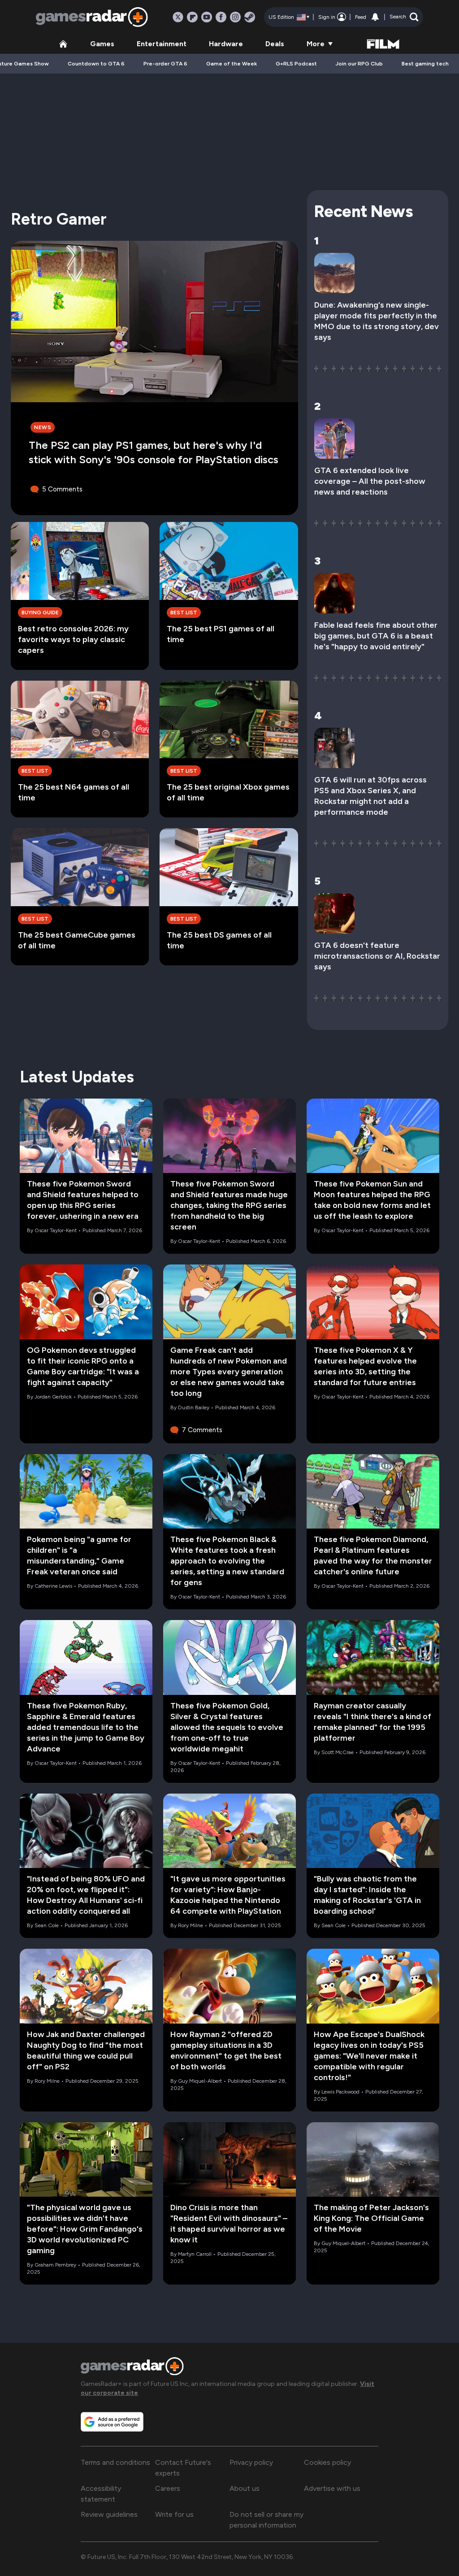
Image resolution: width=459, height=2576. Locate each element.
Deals (275, 44)
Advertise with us (332, 2488)
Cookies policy (327, 2462)
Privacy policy (251, 2462)
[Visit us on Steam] (250, 17)
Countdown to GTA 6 (96, 64)
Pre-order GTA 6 (165, 64)
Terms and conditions (115, 2462)
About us (245, 2488)
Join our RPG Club (359, 64)
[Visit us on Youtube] (207, 17)
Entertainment (162, 44)
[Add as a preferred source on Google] (112, 2422)
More (316, 44)
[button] (404, 17)
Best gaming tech (425, 64)
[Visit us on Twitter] (178, 17)
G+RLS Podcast (296, 64)
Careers (168, 2488)
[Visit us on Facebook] (221, 17)
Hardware (226, 44)
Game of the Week (232, 64)
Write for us (174, 2514)
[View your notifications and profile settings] (375, 17)
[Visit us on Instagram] (235, 17)
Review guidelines (109, 2514)
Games (102, 44)
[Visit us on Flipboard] (192, 17)
